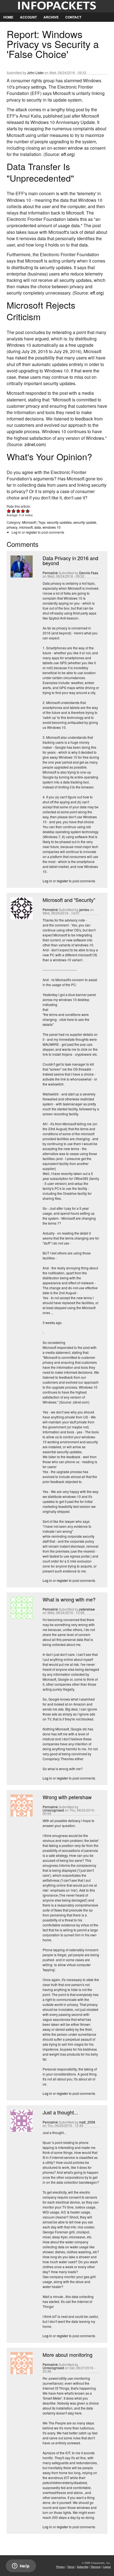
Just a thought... (60, 2112)
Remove (96, 2567)
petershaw (87, 1609)
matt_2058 (87, 2122)
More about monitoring (68, 2355)
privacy (12, 527)
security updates (59, 522)
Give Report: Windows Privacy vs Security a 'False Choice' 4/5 (23, 511)
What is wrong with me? (69, 1599)
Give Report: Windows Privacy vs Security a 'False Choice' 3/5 (18, 511)
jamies (84, 910)
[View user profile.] (21, 576)
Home (8, 17)
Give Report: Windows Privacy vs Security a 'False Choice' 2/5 (14, 511)
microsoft (26, 527)
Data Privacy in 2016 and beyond (70, 560)
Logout (107, 2567)
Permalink (50, 573)
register (31, 532)
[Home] (57, 6)
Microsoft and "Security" (69, 900)
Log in (16, 532)
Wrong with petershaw (67, 1797)
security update (85, 522)
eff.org (67, 154)
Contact (73, 17)
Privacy (60, 2567)
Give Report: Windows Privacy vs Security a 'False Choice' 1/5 (9, 511)
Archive (51, 17)
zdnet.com (34, 444)
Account (28, 17)
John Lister (35, 72)
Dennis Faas (89, 573)
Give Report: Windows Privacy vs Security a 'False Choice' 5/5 (28, 511)
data (38, 527)
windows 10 (52, 527)
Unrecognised (53, 1810)
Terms (71, 2567)
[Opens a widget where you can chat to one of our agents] (21, 2566)
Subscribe (83, 2567)
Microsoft (29, 522)
